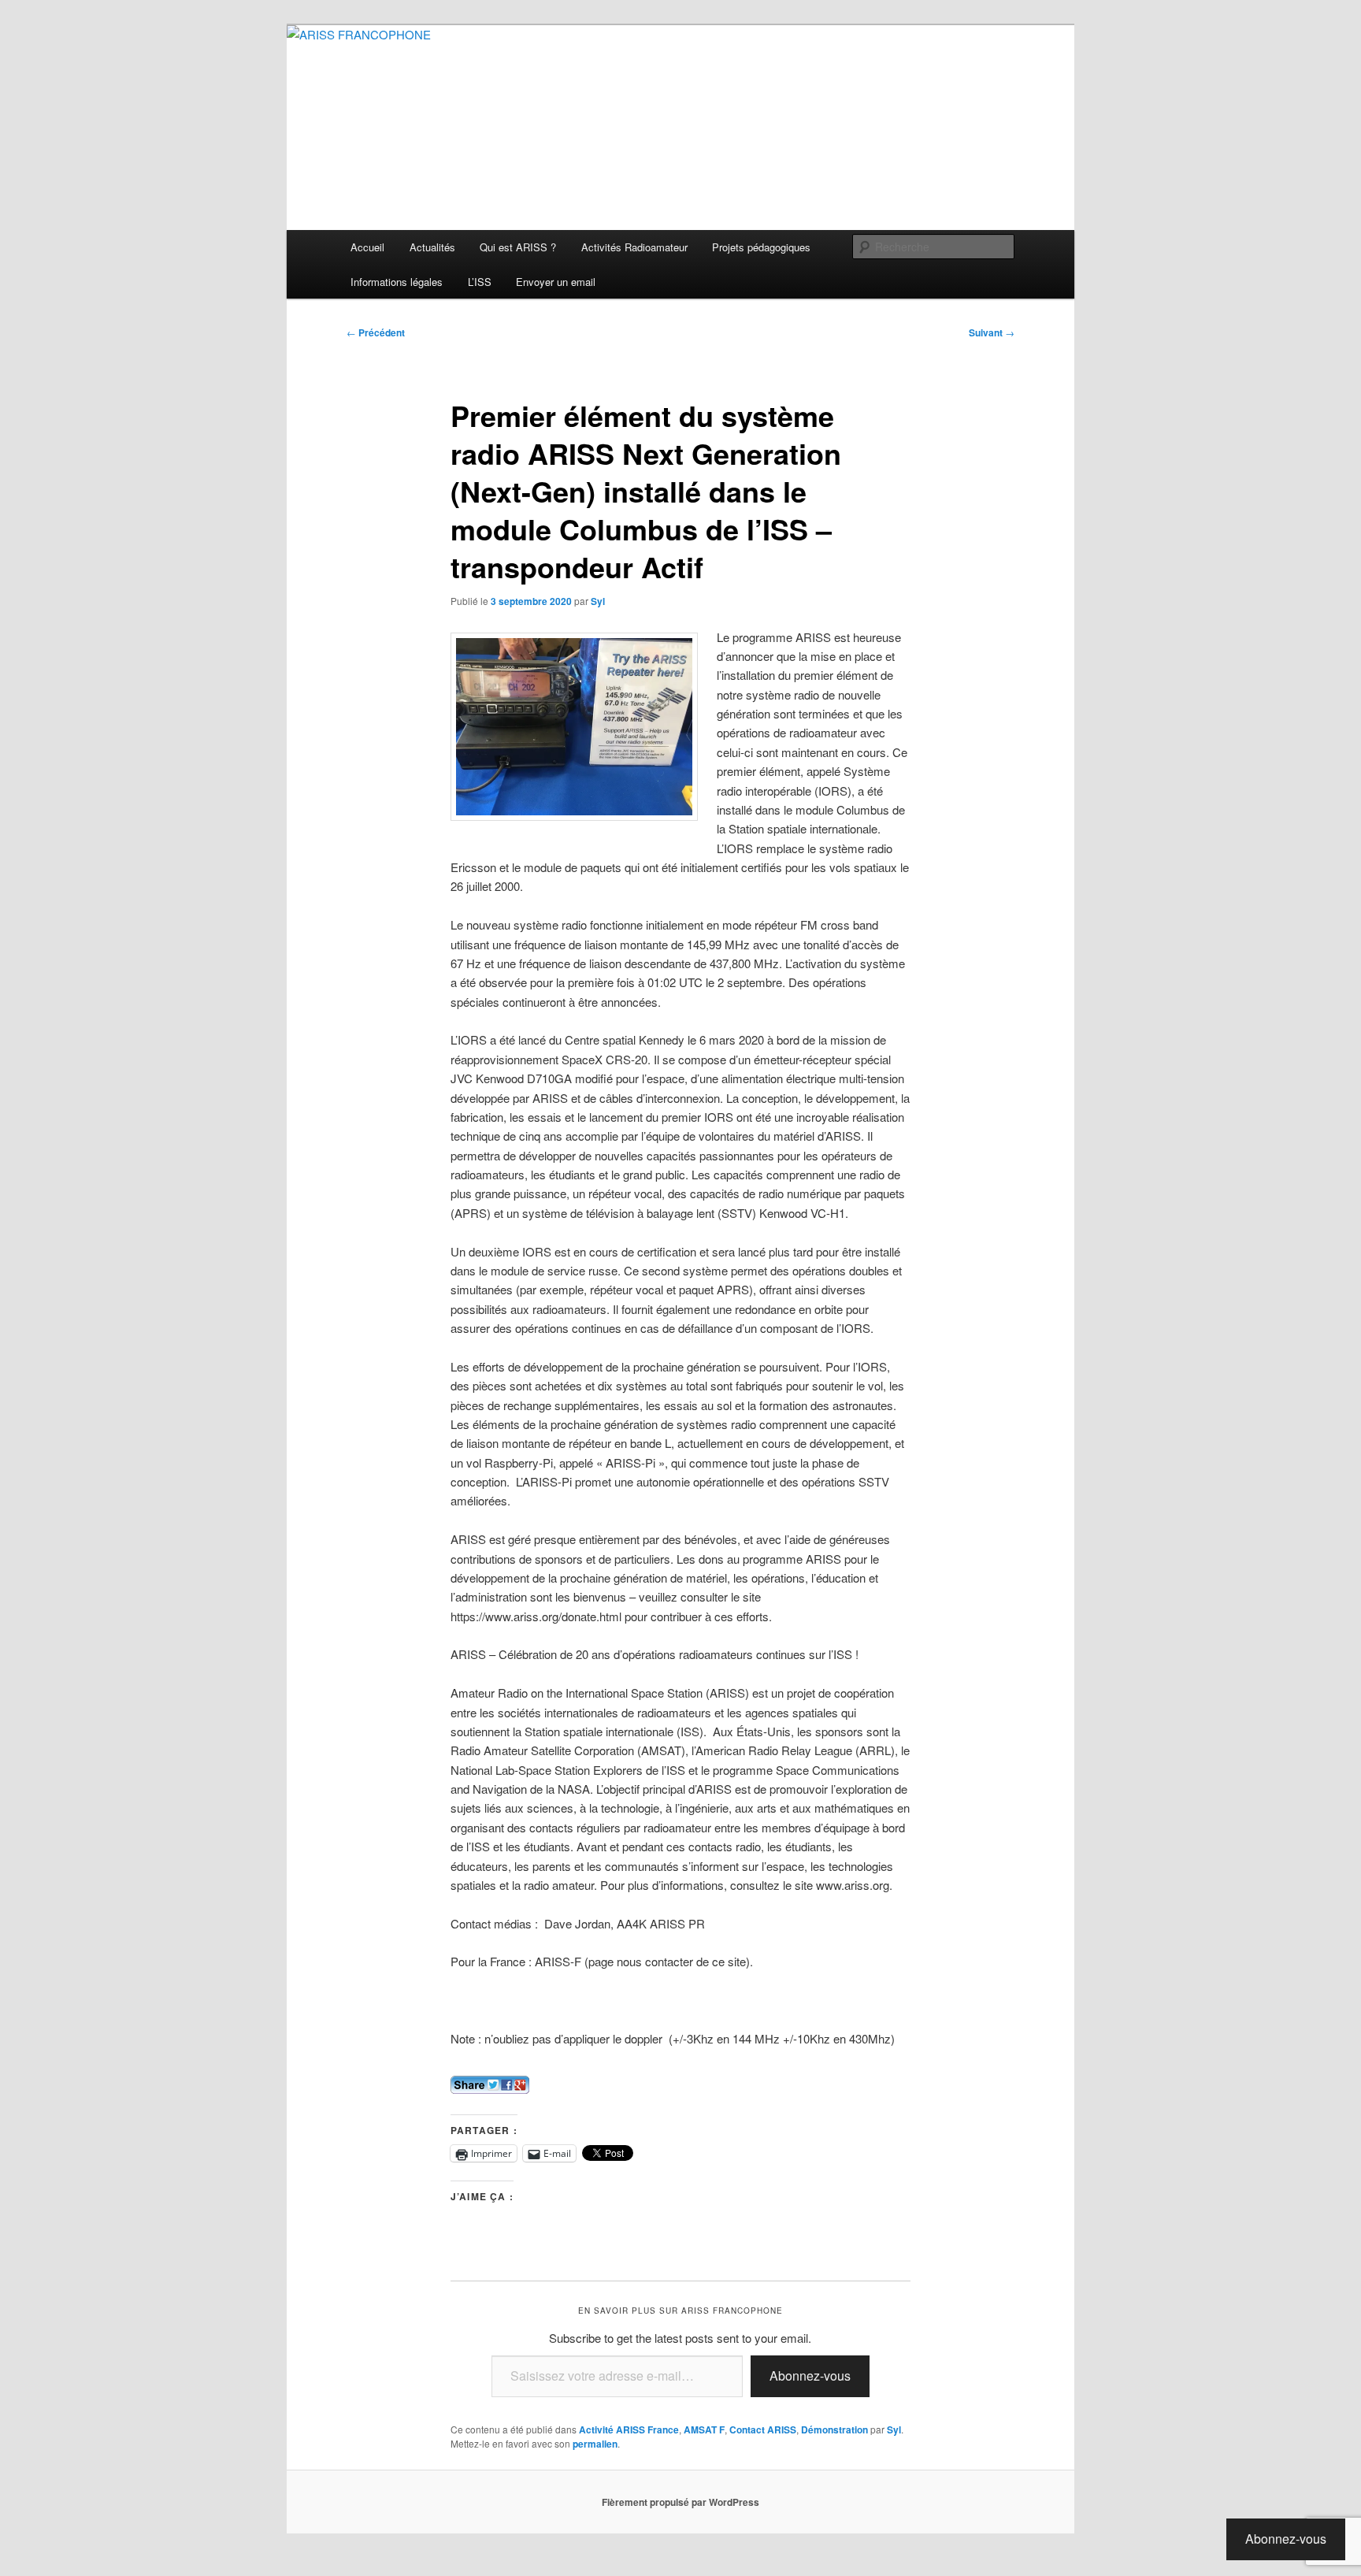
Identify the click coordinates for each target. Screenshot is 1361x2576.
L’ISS (480, 282)
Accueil (367, 247)
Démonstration (834, 2429)
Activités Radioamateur (634, 247)
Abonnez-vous (810, 2376)
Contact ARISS (763, 2429)
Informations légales (397, 282)
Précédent (376, 332)
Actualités (432, 247)
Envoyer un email (556, 282)
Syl (598, 601)
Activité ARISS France (629, 2429)
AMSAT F (704, 2429)
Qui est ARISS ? (518, 247)
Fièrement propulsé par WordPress (680, 2502)
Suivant (992, 332)
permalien (595, 2444)
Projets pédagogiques (761, 247)
